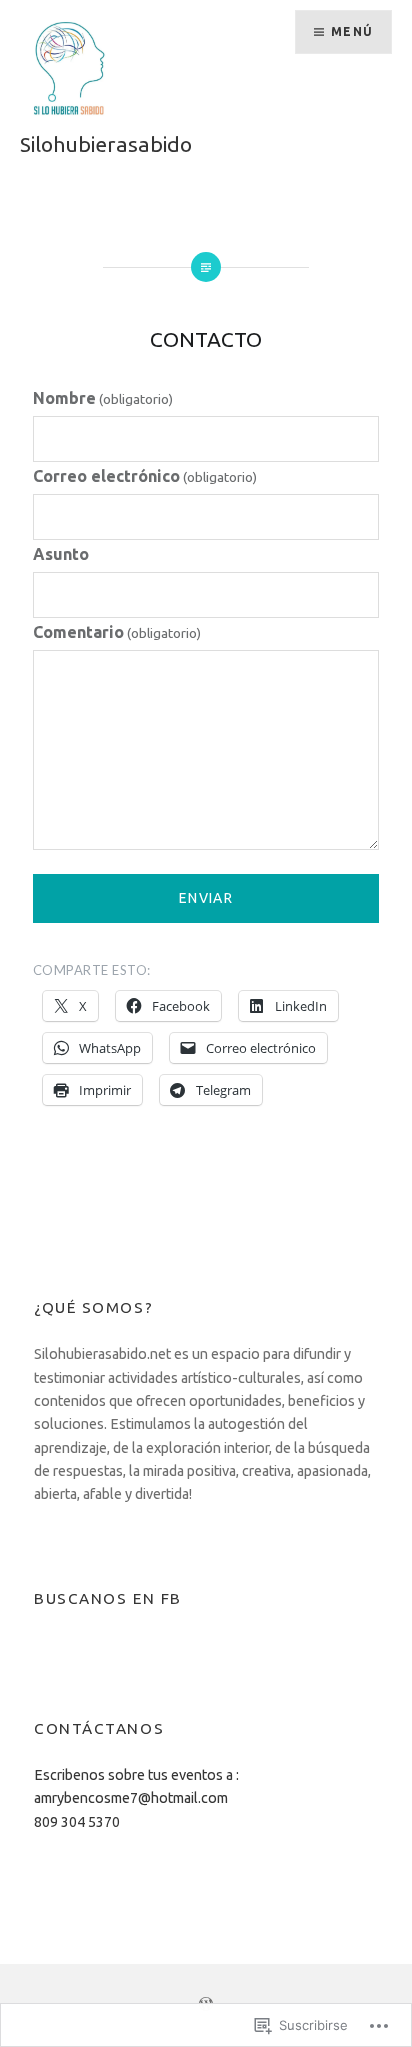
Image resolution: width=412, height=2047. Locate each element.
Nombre (103, 398)
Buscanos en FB (108, 1598)
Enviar (206, 898)
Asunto (61, 554)
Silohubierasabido (106, 144)
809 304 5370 (77, 1822)
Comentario (117, 632)
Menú (352, 31)
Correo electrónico (145, 476)
